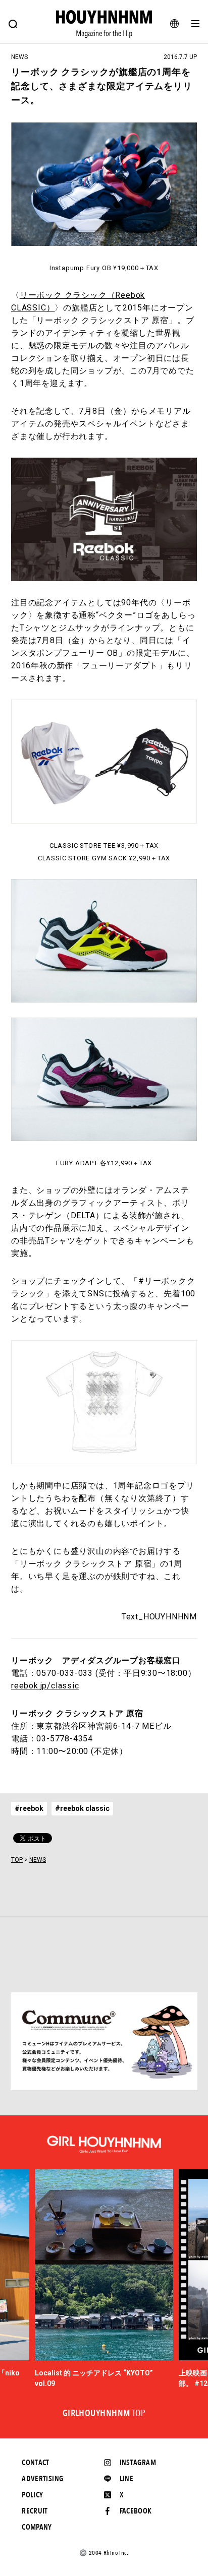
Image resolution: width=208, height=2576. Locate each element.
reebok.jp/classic (45, 1686)
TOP (17, 1860)
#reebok (29, 1808)
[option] (104, 2279)
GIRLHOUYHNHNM (104, 2414)
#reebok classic (82, 1808)
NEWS (38, 1860)
